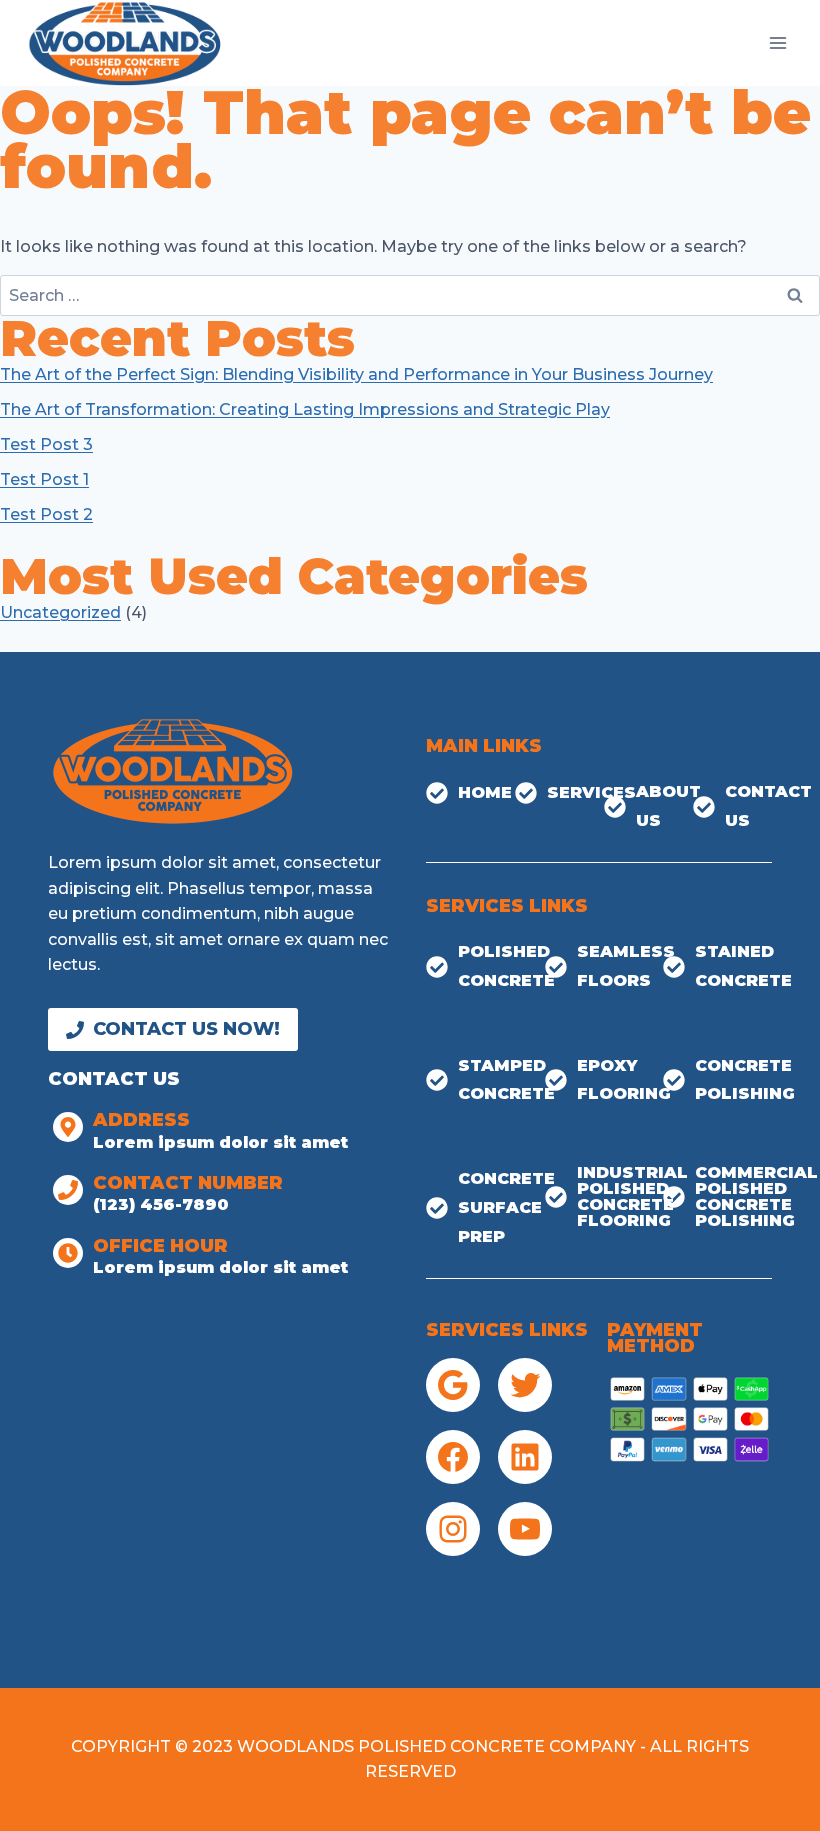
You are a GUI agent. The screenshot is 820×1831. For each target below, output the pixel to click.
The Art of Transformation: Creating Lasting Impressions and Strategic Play (305, 409)
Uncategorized (60, 612)
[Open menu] (777, 42)
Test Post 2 (46, 514)
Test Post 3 (46, 444)
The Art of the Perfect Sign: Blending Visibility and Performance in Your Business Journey (356, 374)
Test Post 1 (44, 479)
